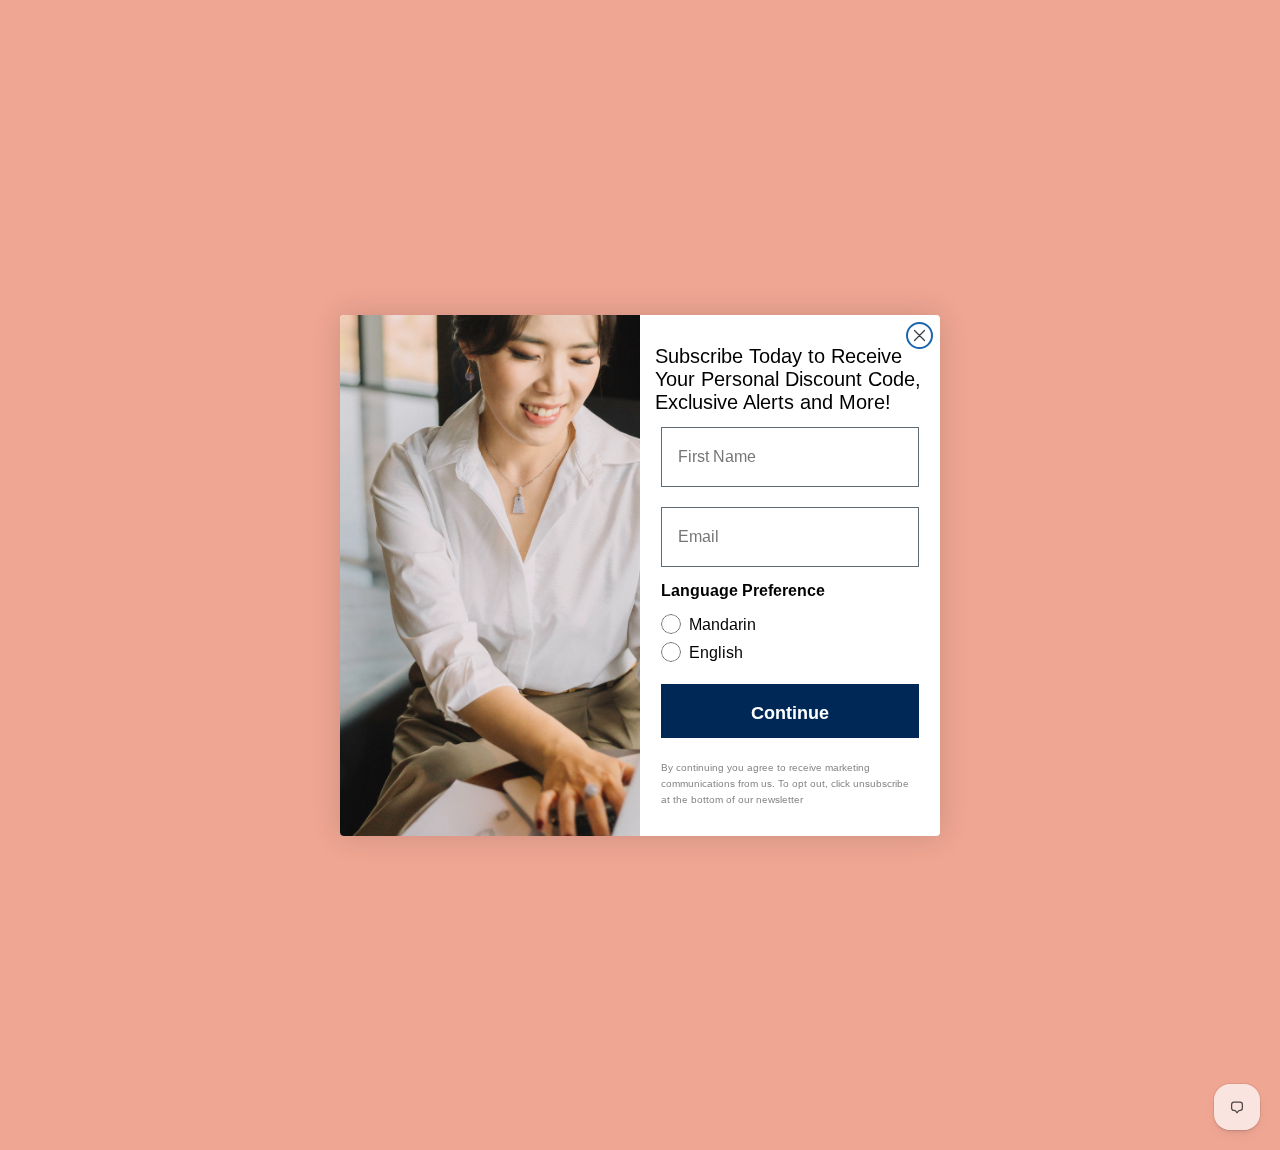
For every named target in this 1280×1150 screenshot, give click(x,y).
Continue (790, 711)
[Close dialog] (919, 335)
